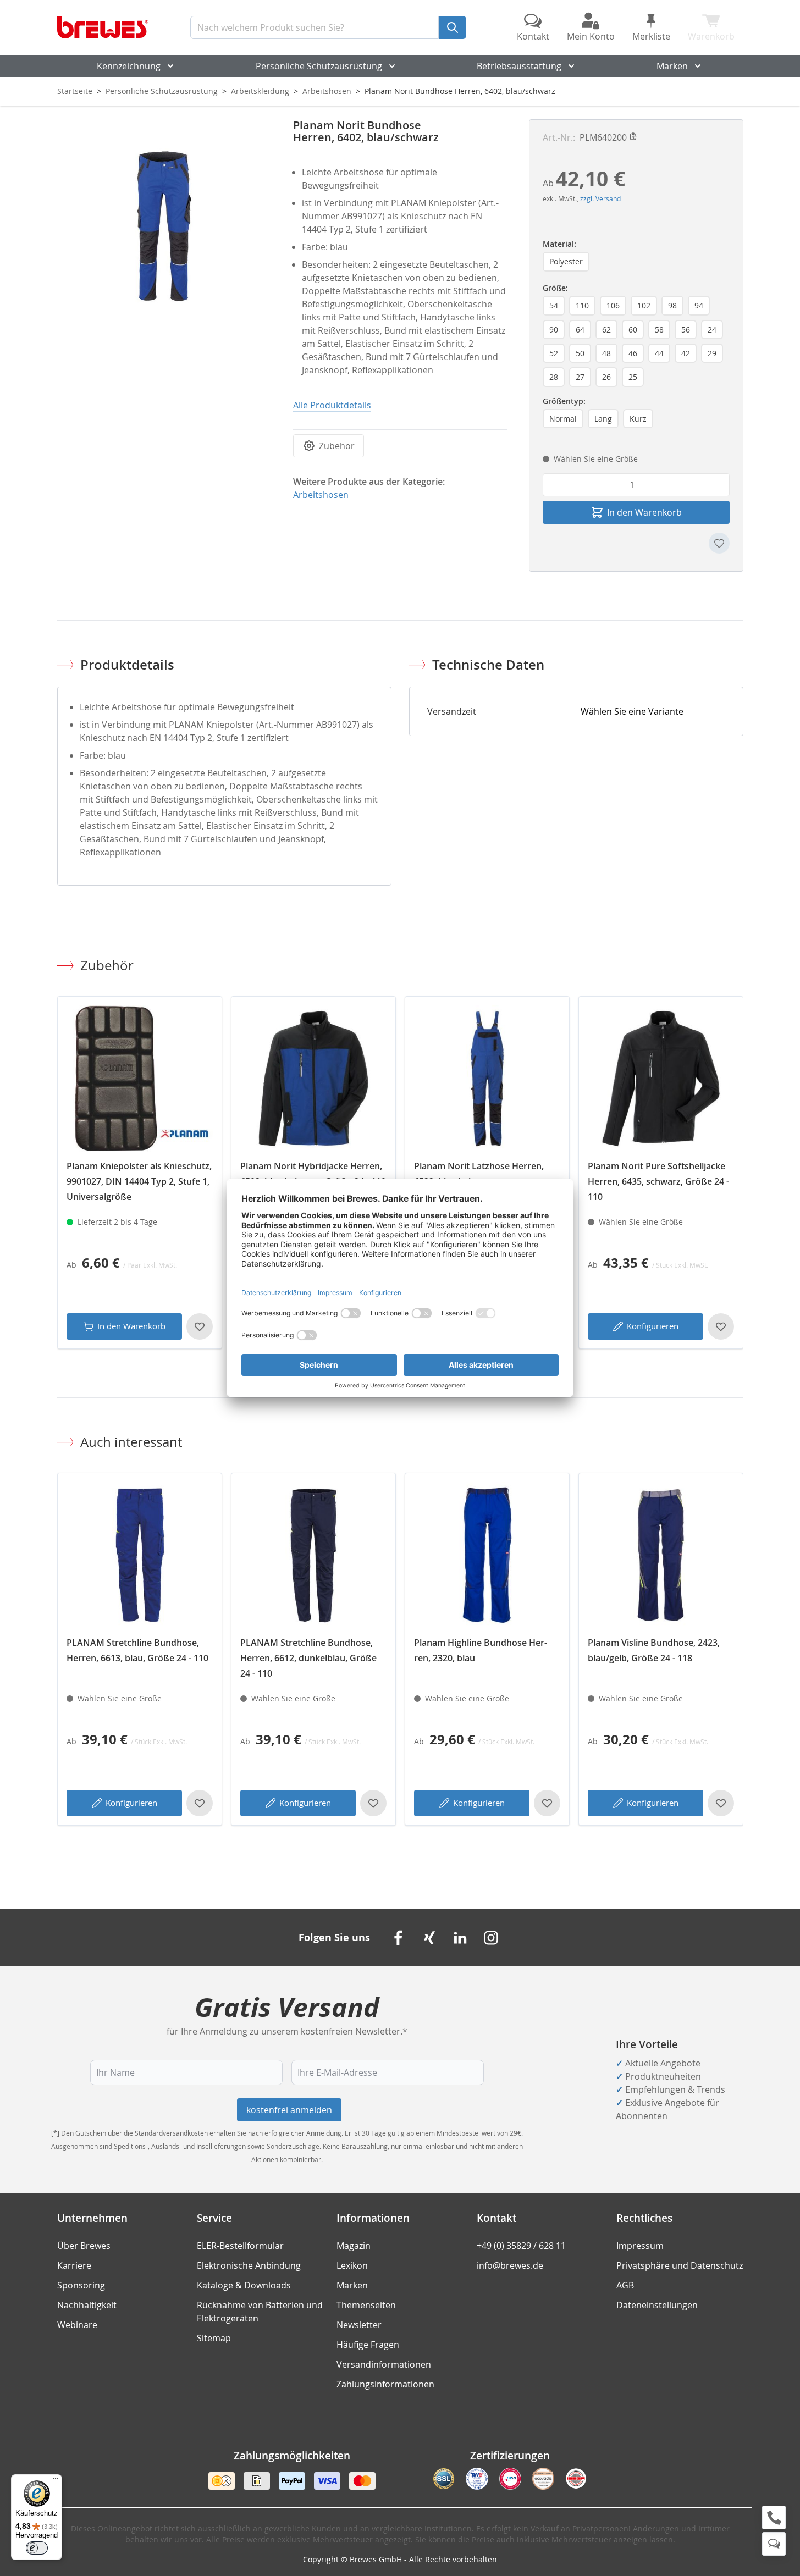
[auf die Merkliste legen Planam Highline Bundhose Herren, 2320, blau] (547, 1803)
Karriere (74, 2265)
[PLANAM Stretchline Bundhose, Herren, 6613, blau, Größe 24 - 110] (140, 1555)
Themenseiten (366, 2305)
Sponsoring (81, 2285)
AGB (625, 2285)
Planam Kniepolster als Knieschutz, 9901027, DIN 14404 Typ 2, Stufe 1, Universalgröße (139, 1181)
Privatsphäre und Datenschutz (680, 2265)
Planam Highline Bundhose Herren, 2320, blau (481, 1650)
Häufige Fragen (368, 2345)
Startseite (75, 91)
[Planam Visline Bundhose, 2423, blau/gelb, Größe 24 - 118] (661, 1555)
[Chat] (774, 2544)
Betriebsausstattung (519, 66)
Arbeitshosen (327, 91)
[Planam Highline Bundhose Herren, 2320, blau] (487, 1555)
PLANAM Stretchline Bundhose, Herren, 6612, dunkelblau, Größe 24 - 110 (308, 1658)
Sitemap (214, 2338)
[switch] (37, 2548)
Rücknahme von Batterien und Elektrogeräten (260, 2312)
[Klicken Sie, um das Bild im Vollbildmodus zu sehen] (164, 226)
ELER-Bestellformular (240, 2246)
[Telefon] (774, 2517)
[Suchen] (453, 27)
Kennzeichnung (129, 66)
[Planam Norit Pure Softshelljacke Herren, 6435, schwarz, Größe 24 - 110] (661, 1079)
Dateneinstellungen (657, 2305)
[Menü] (56, 2481)
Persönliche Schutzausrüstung (319, 66)
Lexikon (352, 2265)
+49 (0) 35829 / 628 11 (521, 2246)
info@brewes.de (510, 2265)
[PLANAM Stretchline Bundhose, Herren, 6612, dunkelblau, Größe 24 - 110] (313, 1555)
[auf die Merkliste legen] (719, 543)
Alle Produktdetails (332, 405)
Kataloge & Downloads (244, 2285)
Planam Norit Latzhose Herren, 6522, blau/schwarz (479, 1174)
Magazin (354, 2246)
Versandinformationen (384, 2364)
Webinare (77, 2325)
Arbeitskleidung (260, 91)
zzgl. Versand (600, 198)
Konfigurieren (653, 1326)
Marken (672, 66)
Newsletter (359, 2325)
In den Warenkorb (131, 1326)
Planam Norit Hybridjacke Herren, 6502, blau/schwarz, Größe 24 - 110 (313, 1174)
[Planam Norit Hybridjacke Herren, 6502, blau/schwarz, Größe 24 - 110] (313, 1079)
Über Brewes (84, 2246)
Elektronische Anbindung (249, 2265)
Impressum (640, 2246)
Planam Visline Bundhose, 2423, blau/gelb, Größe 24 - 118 (654, 1650)
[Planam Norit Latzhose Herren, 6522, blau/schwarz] (487, 1079)
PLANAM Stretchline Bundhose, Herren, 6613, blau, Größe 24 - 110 (137, 1650)
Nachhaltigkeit (87, 2305)
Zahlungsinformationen (385, 2384)
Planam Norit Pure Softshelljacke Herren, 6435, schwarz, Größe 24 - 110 (658, 1181)
